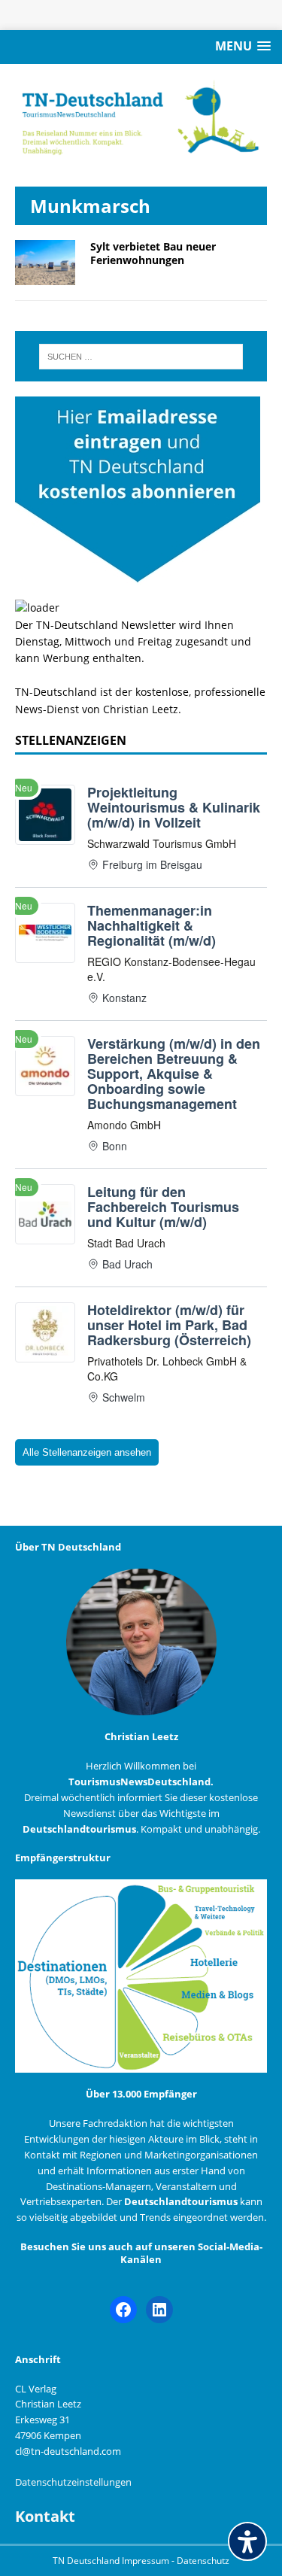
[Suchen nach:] (141, 357)
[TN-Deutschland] (141, 118)
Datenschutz (203, 2561)
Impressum (147, 2561)
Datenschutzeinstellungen (73, 2482)
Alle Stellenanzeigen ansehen (87, 1452)
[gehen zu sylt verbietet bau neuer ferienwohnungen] (45, 276)
